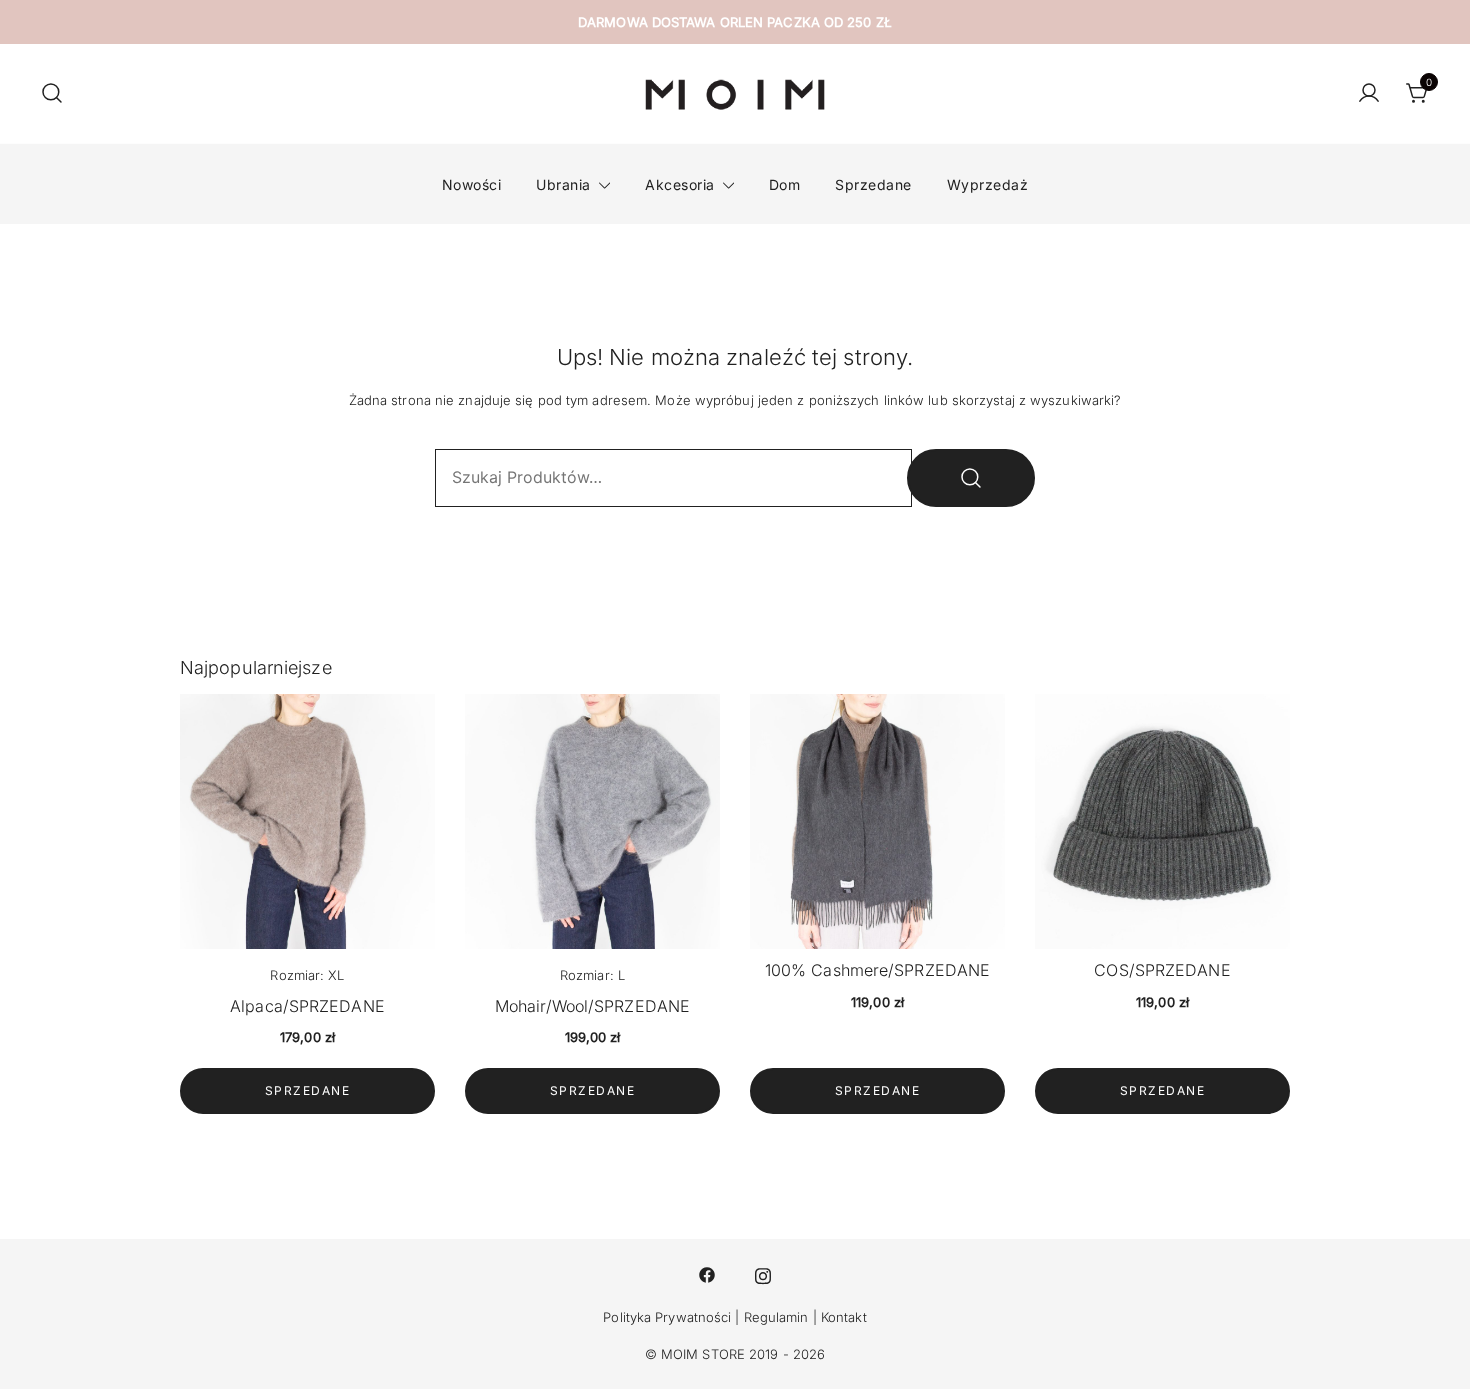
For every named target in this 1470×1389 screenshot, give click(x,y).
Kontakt (844, 1317)
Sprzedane (873, 184)
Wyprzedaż (988, 184)
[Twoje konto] (1369, 94)
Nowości (472, 184)
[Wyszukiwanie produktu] (52, 94)
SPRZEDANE (308, 1090)
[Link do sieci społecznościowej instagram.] (763, 1274)
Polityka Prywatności (667, 1317)
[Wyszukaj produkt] (971, 478)
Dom (785, 184)
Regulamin (776, 1317)
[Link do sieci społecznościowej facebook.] (707, 1274)
